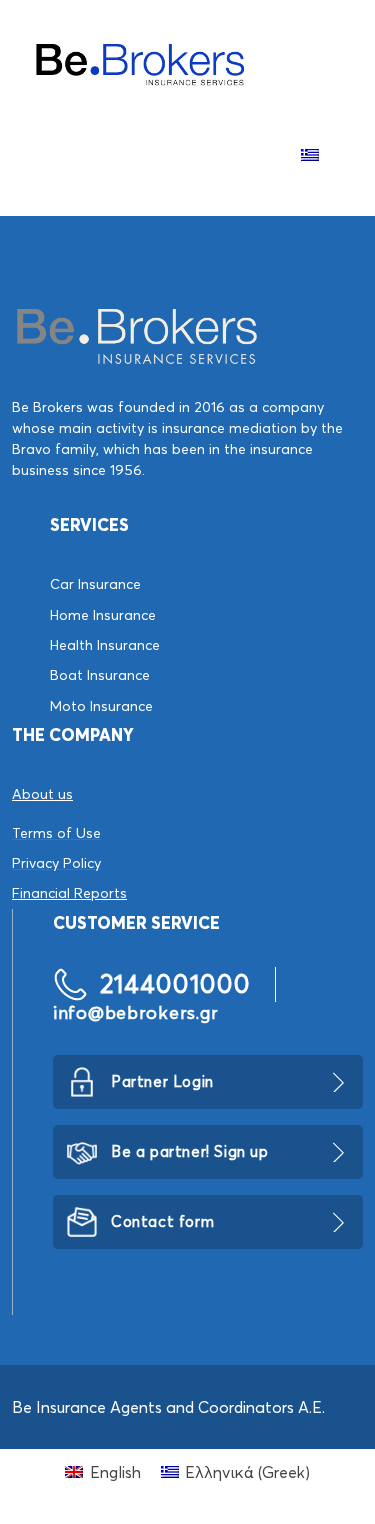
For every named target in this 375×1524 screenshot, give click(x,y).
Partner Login (162, 1081)
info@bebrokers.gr (135, 1013)
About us (42, 794)
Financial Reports (69, 893)
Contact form (162, 1221)
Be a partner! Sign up (190, 1151)
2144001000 (175, 984)
